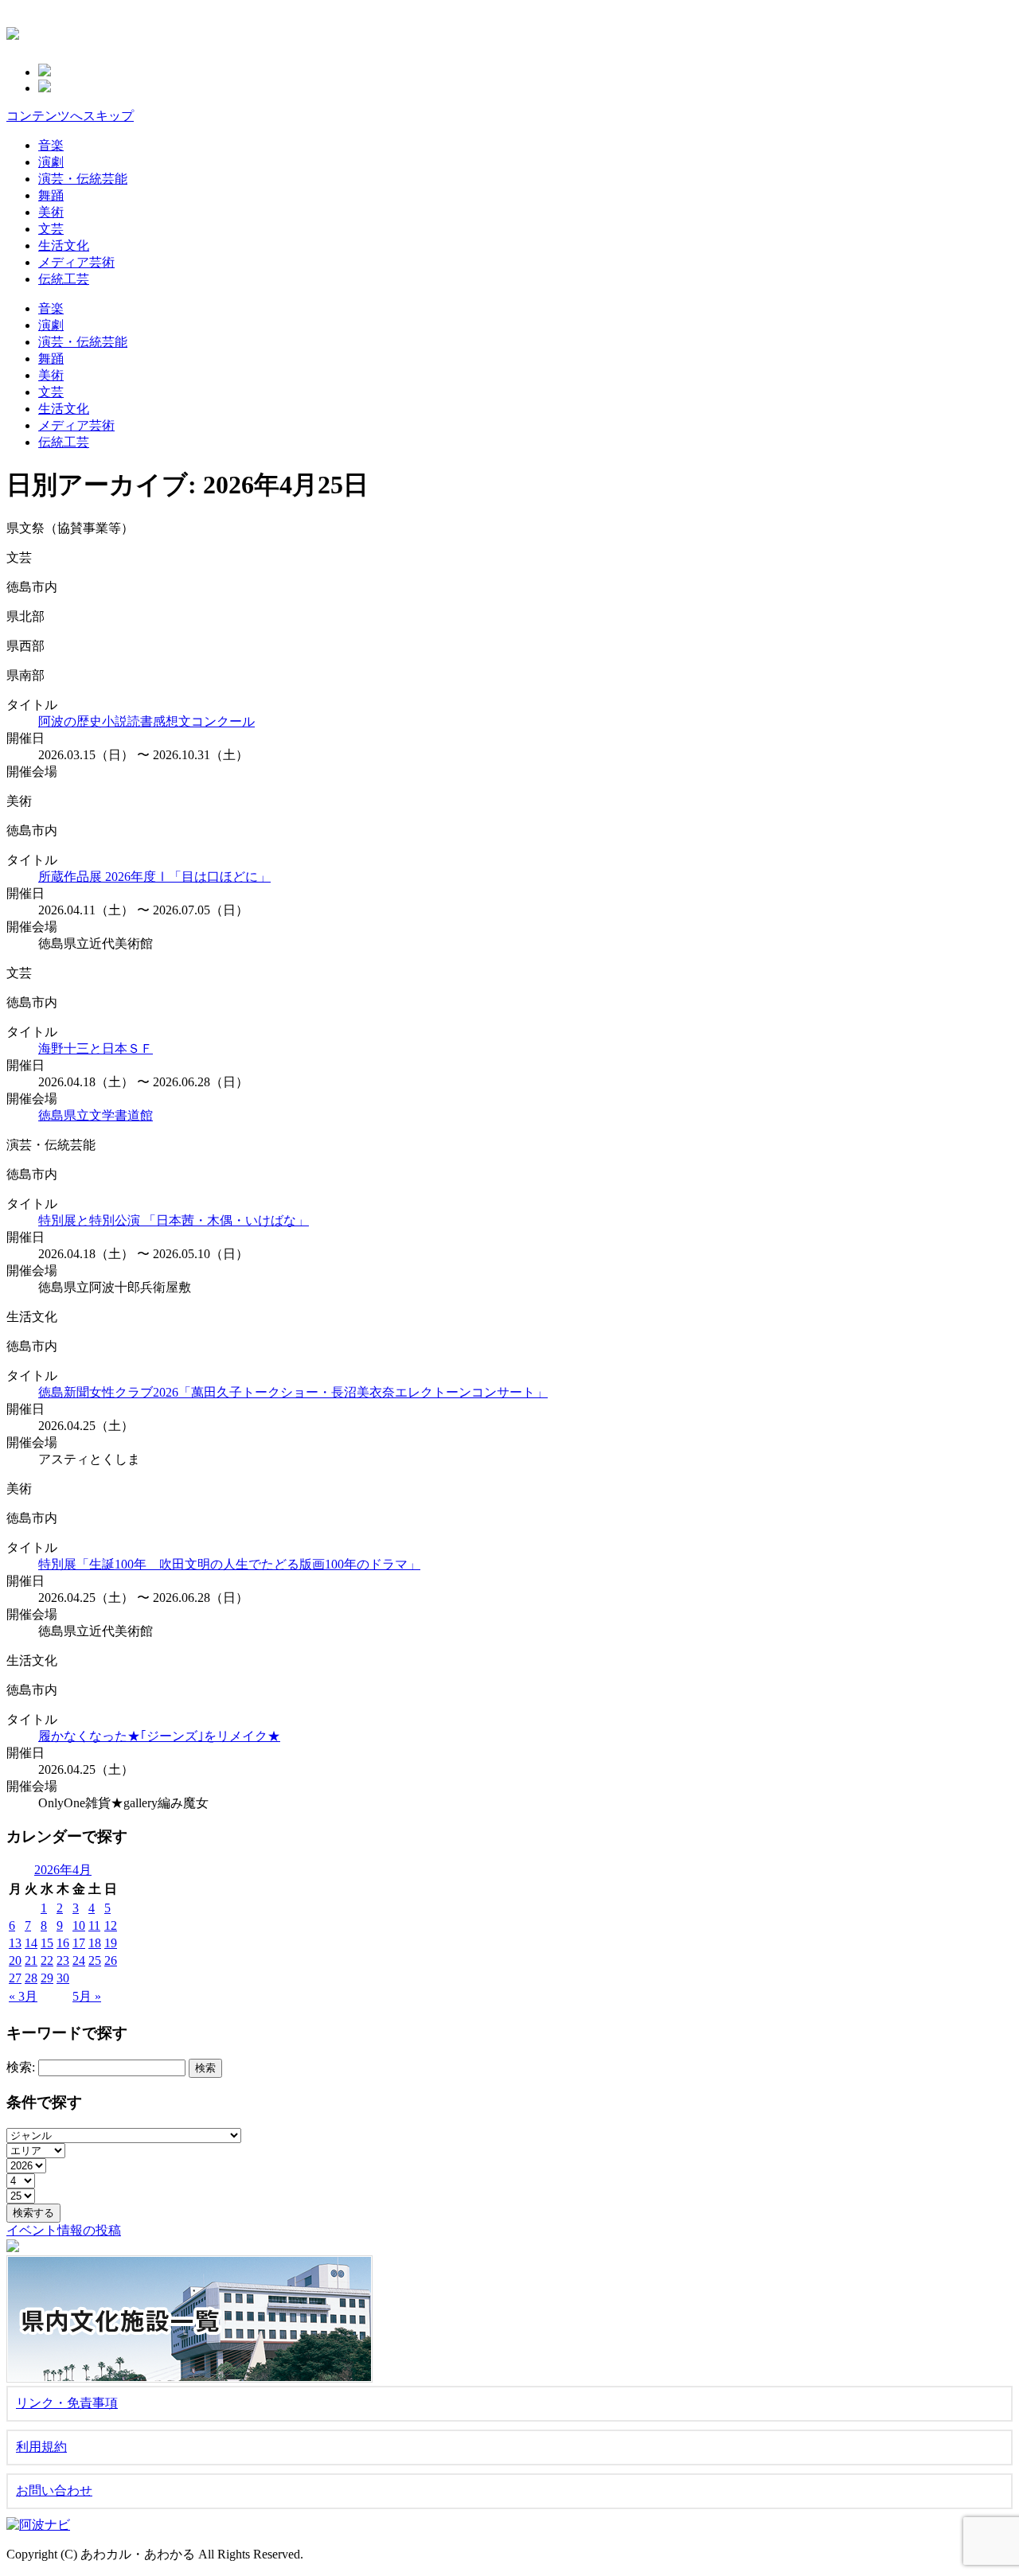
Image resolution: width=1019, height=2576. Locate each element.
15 (47, 1943)
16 (63, 1943)
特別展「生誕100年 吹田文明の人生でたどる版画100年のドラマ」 (229, 1564)
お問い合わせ (54, 2490)
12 (111, 1925)
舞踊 (51, 195)
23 (63, 1960)
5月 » (87, 1996)
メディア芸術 (76, 262)
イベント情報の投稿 (64, 2230)
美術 (51, 212)
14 (31, 1943)
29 (47, 1978)
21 (31, 1960)
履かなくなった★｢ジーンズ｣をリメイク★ (159, 1736)
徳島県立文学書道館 (96, 1115)
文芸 (51, 229)
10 (79, 1925)
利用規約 (41, 2447)
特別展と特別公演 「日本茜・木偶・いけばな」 (174, 1220)
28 (31, 1978)
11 (94, 1925)
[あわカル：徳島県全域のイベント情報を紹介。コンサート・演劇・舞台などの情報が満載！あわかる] (13, 31)
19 (111, 1943)
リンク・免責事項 (67, 2403)
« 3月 (23, 1996)
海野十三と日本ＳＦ (96, 1048)
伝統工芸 (64, 279)
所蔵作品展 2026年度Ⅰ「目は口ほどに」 (154, 877)
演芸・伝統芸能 (83, 179)
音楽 (51, 145)
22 (47, 1960)
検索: (21, 2067)
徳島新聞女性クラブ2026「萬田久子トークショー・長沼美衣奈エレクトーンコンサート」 (293, 1392)
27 (15, 1978)
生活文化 (64, 246)
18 (95, 1943)
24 (79, 1960)
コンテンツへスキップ (70, 116)
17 (79, 1943)
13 (15, 1943)
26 (111, 1960)
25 (95, 1960)
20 (15, 1960)
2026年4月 (63, 1870)
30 (63, 1978)
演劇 (51, 162)
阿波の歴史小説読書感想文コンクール (146, 721)
